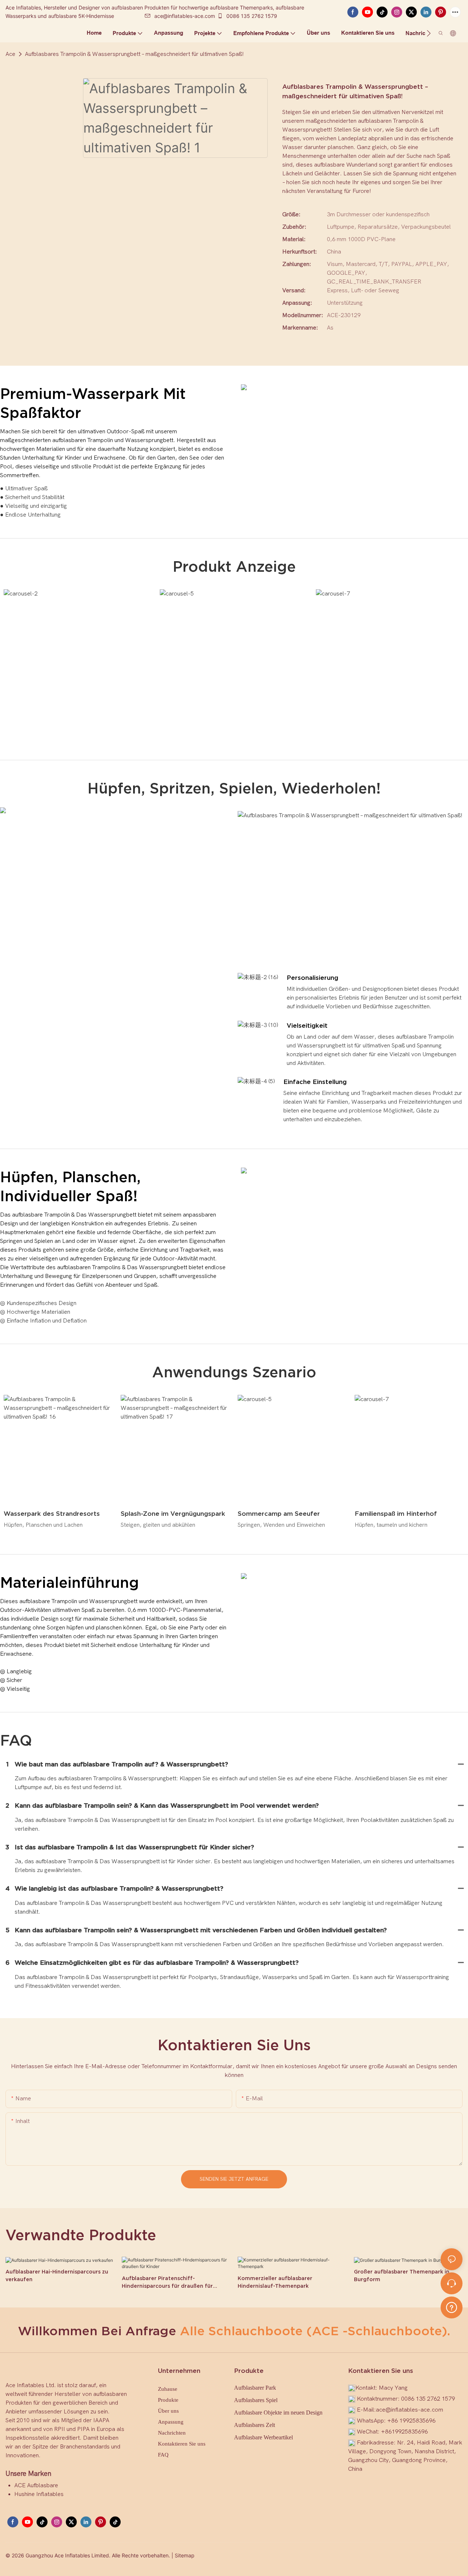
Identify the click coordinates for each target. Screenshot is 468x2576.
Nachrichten (172, 2433)
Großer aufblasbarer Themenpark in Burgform (402, 2276)
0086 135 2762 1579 (251, 16)
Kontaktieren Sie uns (182, 2444)
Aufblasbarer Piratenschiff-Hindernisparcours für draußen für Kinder (167, 2283)
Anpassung (171, 2422)
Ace (10, 54)
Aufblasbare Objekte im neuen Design (278, 2413)
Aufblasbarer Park (255, 2388)
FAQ (163, 2455)
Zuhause (168, 2389)
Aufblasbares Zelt (254, 2425)
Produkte (168, 2400)
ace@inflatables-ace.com (185, 16)
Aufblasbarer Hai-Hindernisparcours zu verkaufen (57, 2276)
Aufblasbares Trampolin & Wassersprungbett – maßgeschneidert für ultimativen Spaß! (134, 54)
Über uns (168, 2411)
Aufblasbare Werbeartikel (263, 2437)
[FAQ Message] (452, 2306)
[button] (429, 33)
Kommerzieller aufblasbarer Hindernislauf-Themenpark (275, 2282)
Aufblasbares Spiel (256, 2400)
